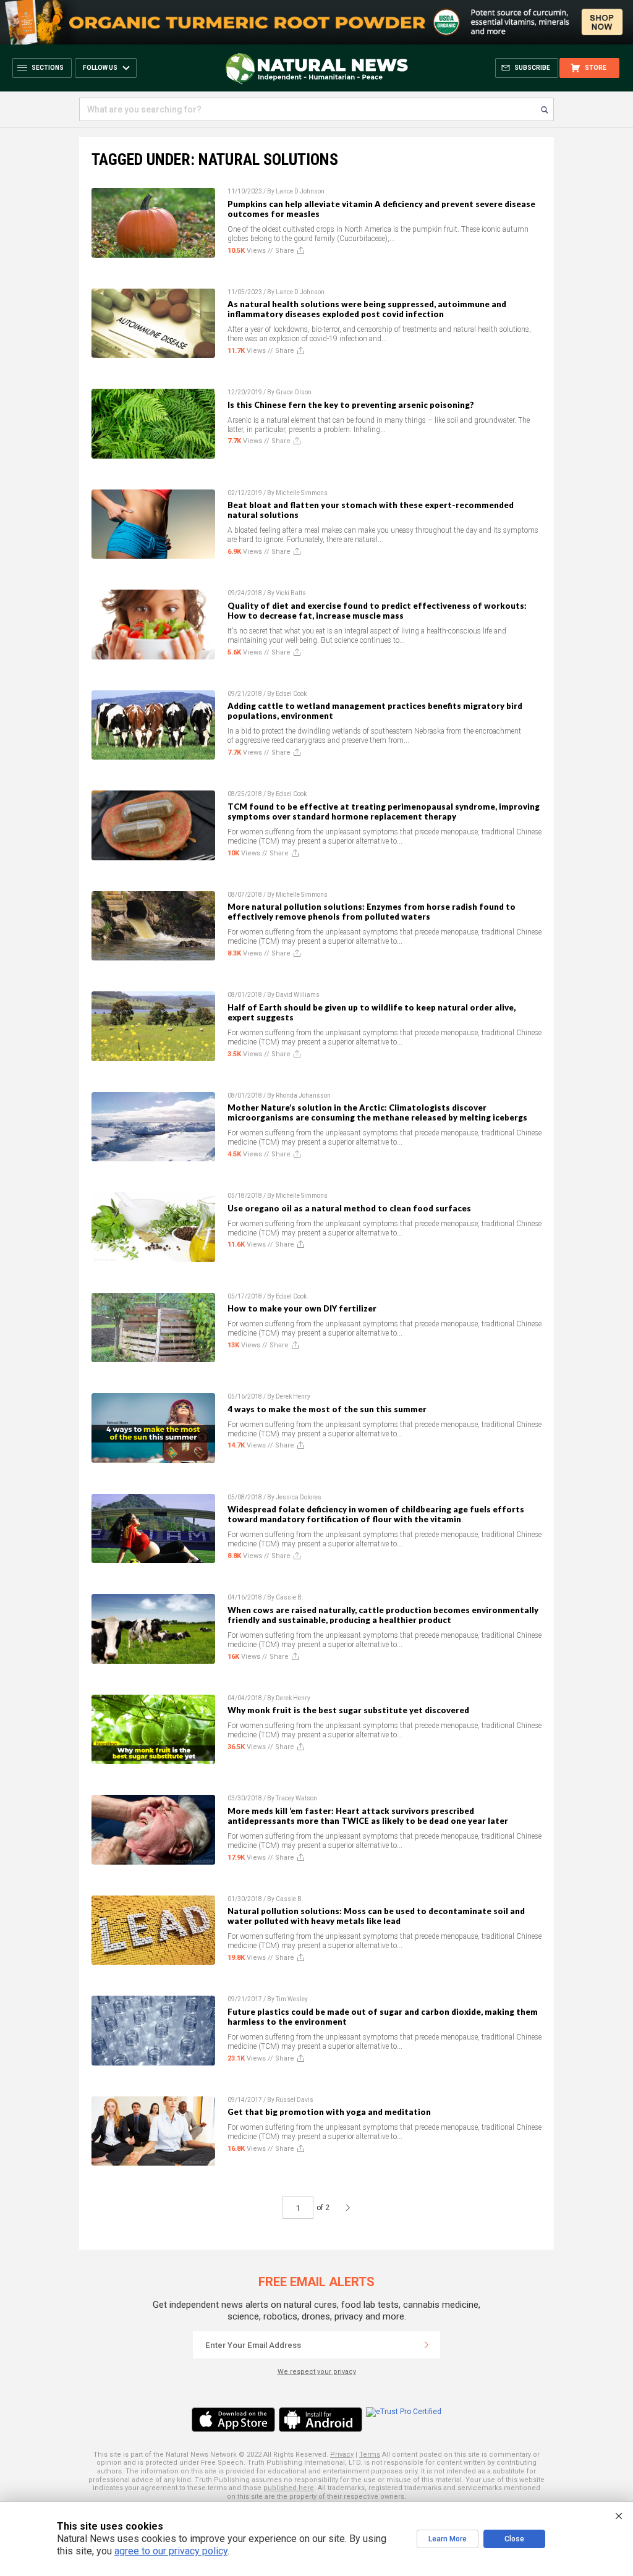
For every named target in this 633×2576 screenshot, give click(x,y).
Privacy (342, 2455)
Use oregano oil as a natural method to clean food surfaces (349, 1208)
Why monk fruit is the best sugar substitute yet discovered (348, 1710)
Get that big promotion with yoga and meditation (329, 2112)
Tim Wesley (292, 1999)
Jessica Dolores (299, 1497)
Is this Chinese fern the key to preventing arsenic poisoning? (351, 405)
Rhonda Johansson (303, 1095)
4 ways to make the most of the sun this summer (327, 1409)
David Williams (298, 995)
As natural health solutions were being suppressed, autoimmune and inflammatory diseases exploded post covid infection (367, 309)
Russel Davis (295, 2100)
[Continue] (427, 2345)
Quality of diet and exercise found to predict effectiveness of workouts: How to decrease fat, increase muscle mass (377, 611)
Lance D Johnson (300, 191)
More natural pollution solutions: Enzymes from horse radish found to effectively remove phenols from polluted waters (372, 912)
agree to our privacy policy (171, 2551)
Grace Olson (294, 392)
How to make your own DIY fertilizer (302, 1308)
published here (289, 2488)
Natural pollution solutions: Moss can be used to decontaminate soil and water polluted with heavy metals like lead (376, 1916)
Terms (370, 2455)
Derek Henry (293, 1396)
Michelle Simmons (302, 493)
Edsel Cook (291, 694)
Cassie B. (290, 1597)
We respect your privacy (317, 2372)
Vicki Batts (291, 593)
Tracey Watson (296, 1798)
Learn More (448, 2539)
